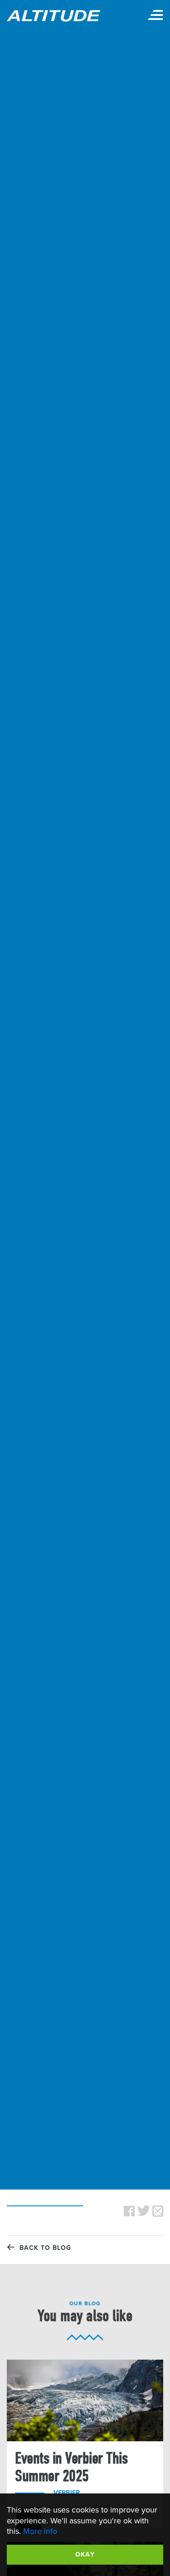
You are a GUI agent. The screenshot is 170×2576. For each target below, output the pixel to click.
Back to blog (43, 2248)
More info (40, 2531)
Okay (85, 2554)
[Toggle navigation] (155, 16)
